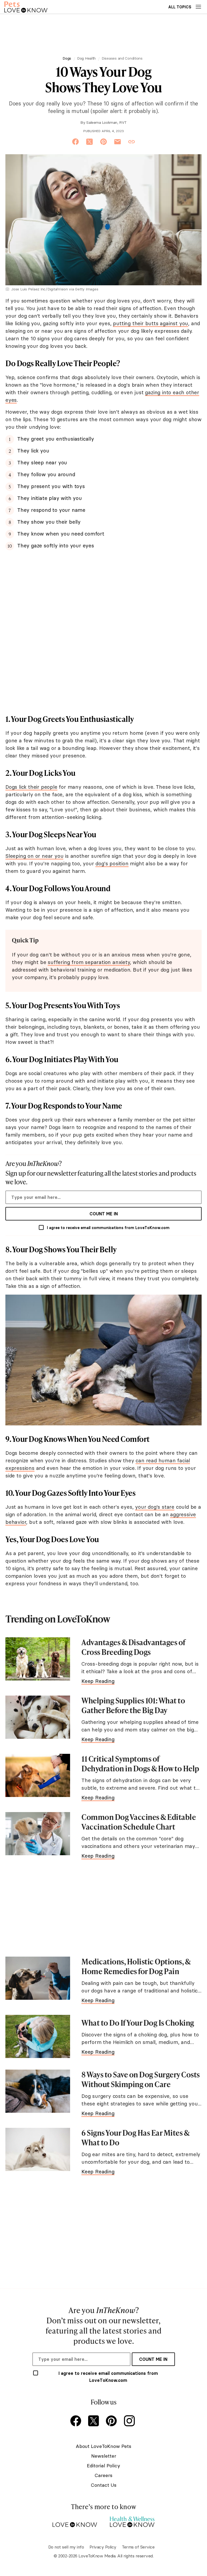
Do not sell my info (66, 2547)
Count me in (104, 1214)
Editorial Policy (103, 2466)
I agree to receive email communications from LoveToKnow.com (108, 1228)
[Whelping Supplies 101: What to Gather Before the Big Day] (38, 1717)
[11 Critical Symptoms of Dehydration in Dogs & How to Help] (38, 1775)
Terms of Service (138, 2547)
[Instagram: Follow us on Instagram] (130, 2421)
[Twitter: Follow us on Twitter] (95, 2421)
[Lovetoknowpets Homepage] (26, 7)
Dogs (67, 58)
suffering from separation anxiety (89, 962)
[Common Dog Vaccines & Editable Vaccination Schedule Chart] (38, 1834)
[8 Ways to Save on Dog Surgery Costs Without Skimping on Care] (38, 2091)
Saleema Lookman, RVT (106, 122)
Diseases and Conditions (122, 58)
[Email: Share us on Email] (118, 142)
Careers (103, 2475)
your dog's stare (155, 1507)
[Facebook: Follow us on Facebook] (77, 2421)
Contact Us (104, 2485)
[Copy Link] (132, 142)
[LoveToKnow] (75, 2520)
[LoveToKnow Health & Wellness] (132, 2520)
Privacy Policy (103, 2547)
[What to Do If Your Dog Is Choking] (38, 2036)
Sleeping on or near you (34, 856)
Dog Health (86, 58)
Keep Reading (98, 1681)
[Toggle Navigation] (198, 7)
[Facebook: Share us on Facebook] (75, 142)
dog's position (112, 863)
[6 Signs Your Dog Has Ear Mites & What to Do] (38, 2149)
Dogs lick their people (31, 787)
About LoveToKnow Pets (103, 2446)
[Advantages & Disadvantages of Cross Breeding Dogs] (38, 1659)
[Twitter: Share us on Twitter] (89, 142)
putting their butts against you (151, 323)
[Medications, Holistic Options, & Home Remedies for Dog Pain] (38, 1978)
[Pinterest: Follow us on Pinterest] (112, 2421)
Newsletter (104, 2456)
